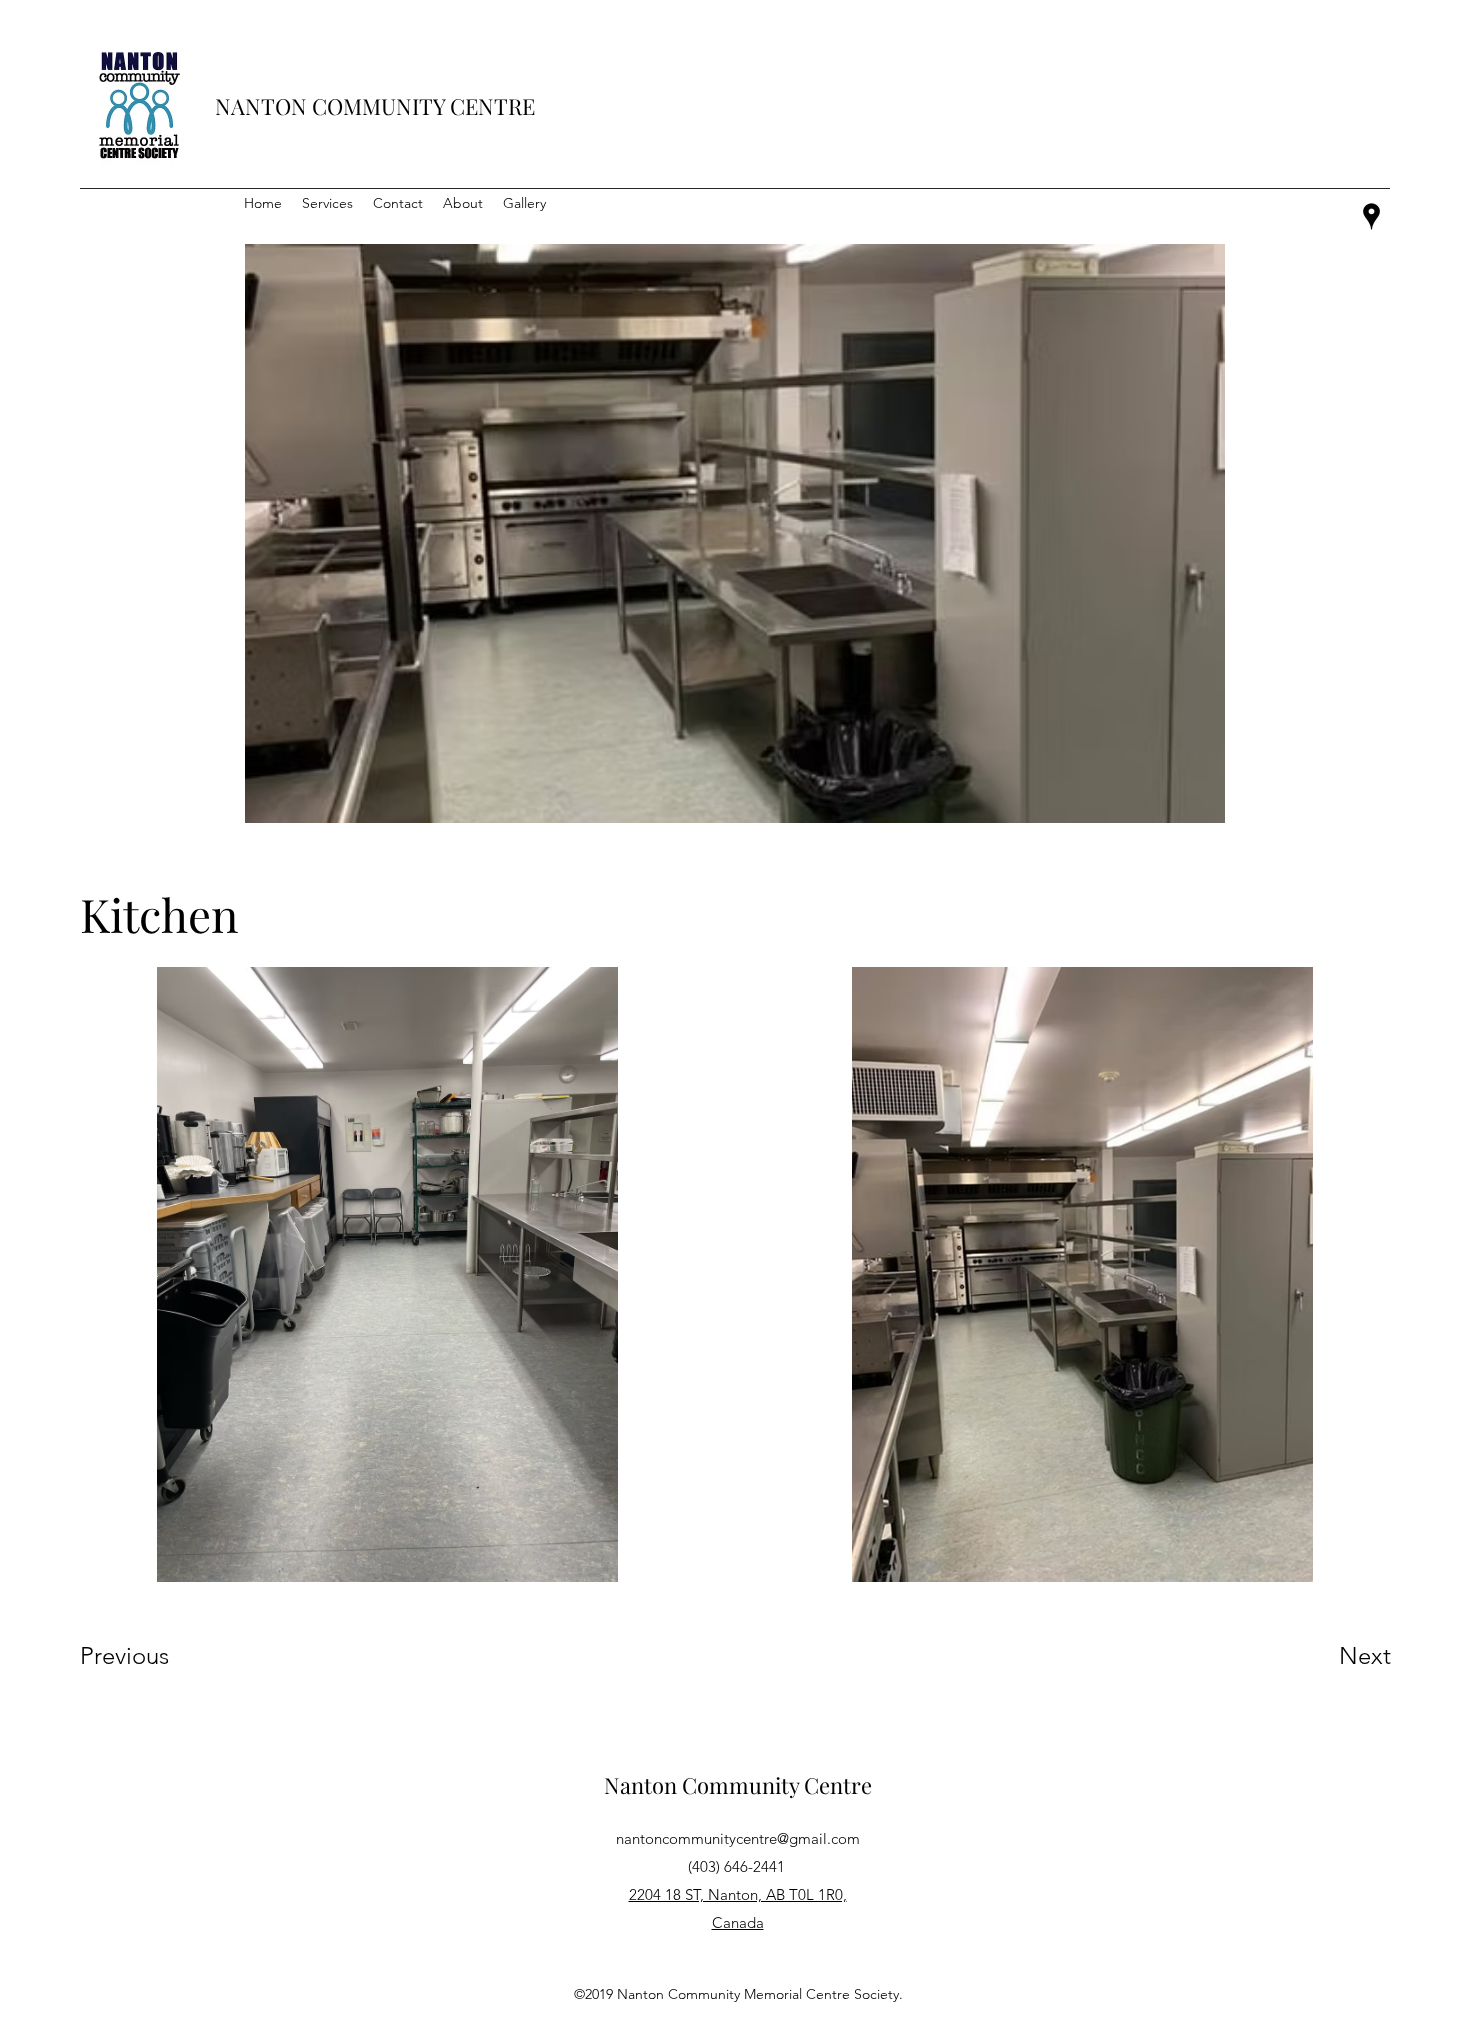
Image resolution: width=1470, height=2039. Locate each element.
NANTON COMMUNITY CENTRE (375, 106)
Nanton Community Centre (738, 1785)
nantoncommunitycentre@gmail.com (738, 1838)
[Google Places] (1371, 216)
